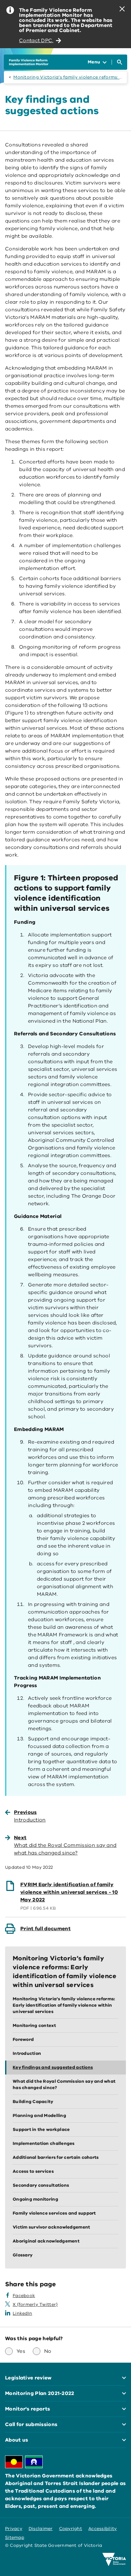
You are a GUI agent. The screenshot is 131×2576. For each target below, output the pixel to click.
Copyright (71, 2529)
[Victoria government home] (114, 2560)
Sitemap (15, 2537)
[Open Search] (120, 62)
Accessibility (103, 2529)
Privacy (14, 2529)
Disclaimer (41, 2529)
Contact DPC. (36, 41)
